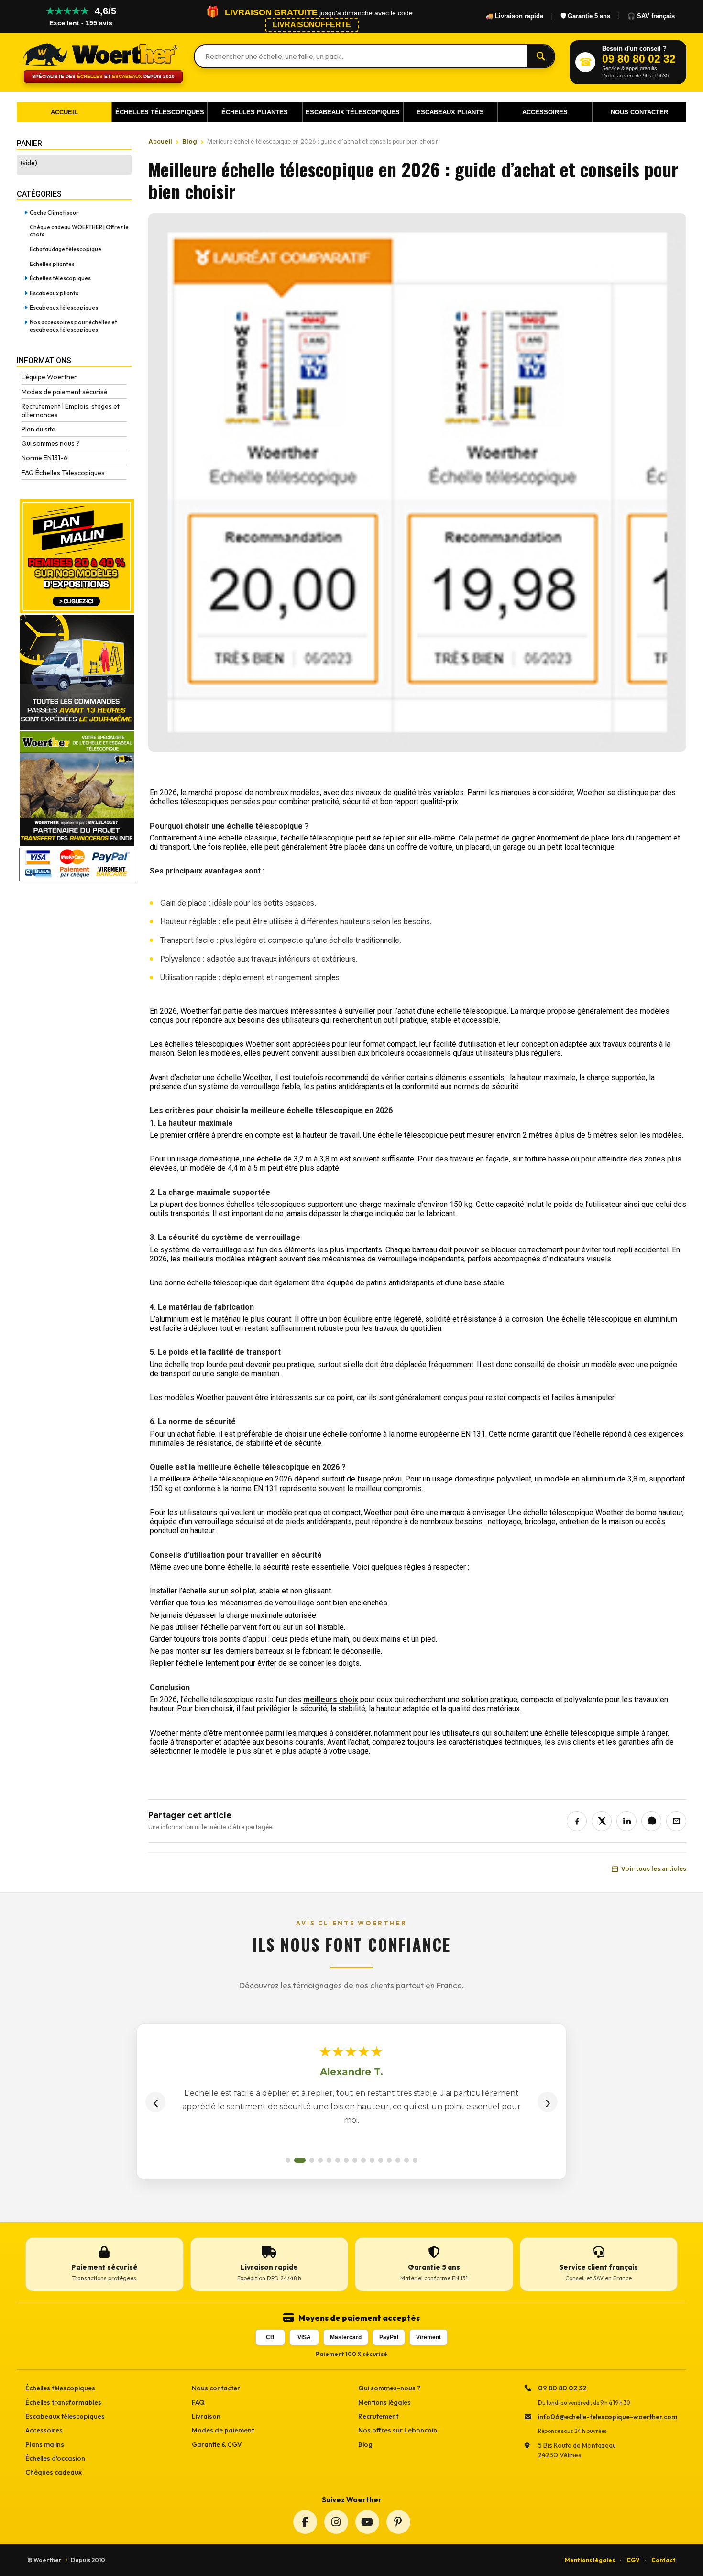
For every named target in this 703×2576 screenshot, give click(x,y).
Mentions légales (384, 2402)
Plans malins (45, 2444)
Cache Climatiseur (54, 213)
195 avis (99, 23)
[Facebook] (305, 2522)
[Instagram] (336, 2522)
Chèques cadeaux (54, 2472)
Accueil (160, 141)
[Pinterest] (398, 2522)
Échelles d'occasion (55, 2458)
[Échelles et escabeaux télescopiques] (98, 54)
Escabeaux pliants (54, 293)
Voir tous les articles (654, 1869)
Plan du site (38, 429)
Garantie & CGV (217, 2444)
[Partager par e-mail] (676, 1821)
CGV (633, 2560)
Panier (29, 143)
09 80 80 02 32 (562, 2388)
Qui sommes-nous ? (390, 2388)
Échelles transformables (63, 2402)
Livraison (206, 2416)
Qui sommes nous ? (50, 443)
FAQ (198, 2402)
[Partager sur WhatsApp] (651, 1821)
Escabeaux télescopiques (64, 307)
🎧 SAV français (651, 16)
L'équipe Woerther (49, 377)
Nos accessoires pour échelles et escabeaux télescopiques (73, 326)
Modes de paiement (223, 2430)
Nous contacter (216, 2388)
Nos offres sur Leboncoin (398, 2430)
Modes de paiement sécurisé (65, 392)
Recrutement (378, 2416)
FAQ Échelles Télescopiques (63, 473)
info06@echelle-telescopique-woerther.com (608, 2417)
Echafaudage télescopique (66, 249)
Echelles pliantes (52, 264)
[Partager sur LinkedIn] (626, 1821)
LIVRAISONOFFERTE (312, 25)
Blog (190, 141)
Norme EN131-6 (44, 458)
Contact (664, 2560)
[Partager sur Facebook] (577, 1821)
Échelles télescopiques (60, 278)
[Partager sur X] (602, 1821)
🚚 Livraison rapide (514, 16)
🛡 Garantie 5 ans (585, 16)
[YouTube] (367, 2522)
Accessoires (44, 2430)
